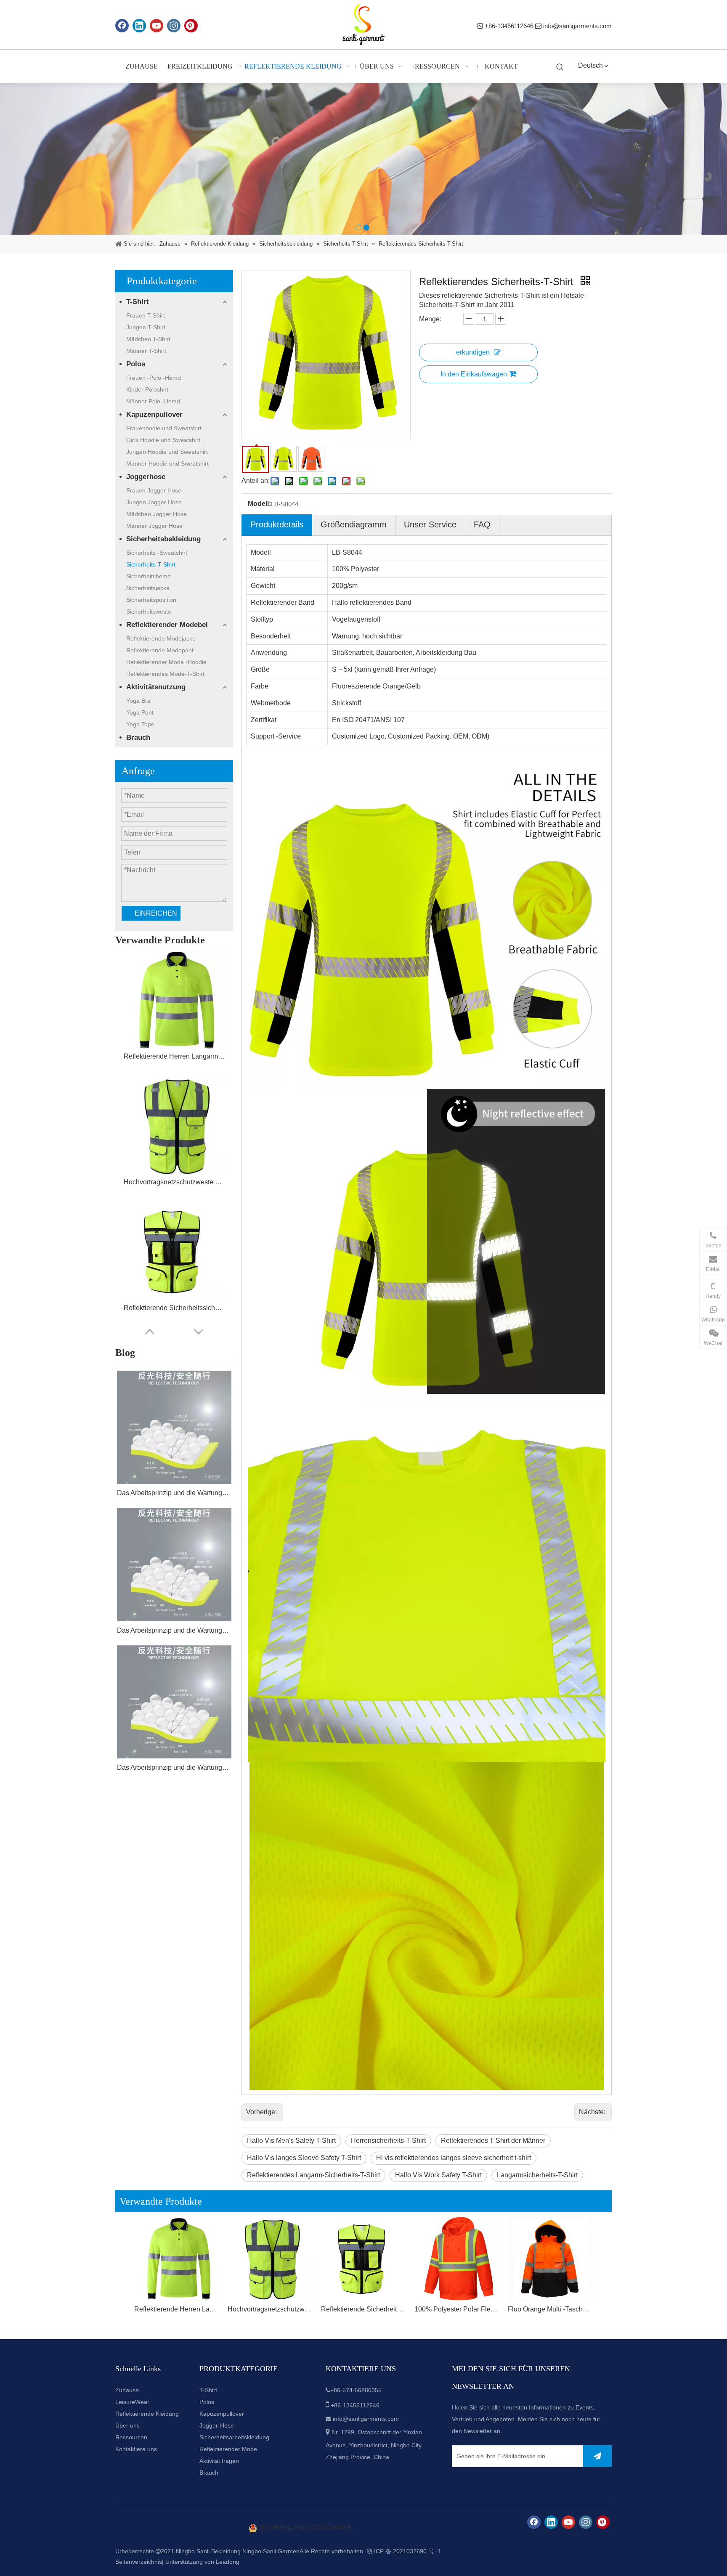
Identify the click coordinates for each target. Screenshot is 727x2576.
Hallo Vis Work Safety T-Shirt (438, 2175)
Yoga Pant (140, 712)
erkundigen (473, 352)
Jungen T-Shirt (146, 327)
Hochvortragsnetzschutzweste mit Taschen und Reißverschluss (174, 1182)
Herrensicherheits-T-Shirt (388, 2140)
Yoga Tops (140, 724)
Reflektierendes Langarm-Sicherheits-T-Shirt (313, 2175)
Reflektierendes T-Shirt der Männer (493, 2140)
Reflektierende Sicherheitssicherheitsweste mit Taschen (174, 1308)
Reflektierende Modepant (160, 650)
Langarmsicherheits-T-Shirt (537, 2175)
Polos (136, 364)
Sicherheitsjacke (148, 588)
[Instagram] (174, 26)
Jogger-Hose (217, 2425)
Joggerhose (146, 477)
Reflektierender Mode (228, 2449)
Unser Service (430, 524)
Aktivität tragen (219, 2461)
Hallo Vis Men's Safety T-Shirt (291, 2140)
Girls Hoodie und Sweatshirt (163, 440)
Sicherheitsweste (149, 612)
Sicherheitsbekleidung (163, 539)
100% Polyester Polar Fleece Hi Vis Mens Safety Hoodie (457, 2309)
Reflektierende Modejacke (161, 638)
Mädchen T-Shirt (148, 339)
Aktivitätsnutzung (156, 687)
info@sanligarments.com (577, 26)
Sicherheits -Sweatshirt (157, 553)
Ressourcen (131, 2437)
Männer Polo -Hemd (153, 401)
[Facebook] (122, 26)
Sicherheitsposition (151, 600)
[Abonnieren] (597, 2456)
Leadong (228, 2562)
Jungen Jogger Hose (154, 502)
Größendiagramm (354, 524)
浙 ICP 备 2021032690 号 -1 (404, 2551)
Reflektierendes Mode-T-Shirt (165, 674)
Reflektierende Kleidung (147, 2414)
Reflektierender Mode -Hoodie (166, 662)
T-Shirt (138, 302)
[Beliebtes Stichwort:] (560, 68)
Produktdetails (277, 524)
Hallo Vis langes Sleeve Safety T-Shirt (304, 2158)
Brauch (138, 737)
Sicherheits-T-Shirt (151, 564)
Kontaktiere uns (136, 2449)
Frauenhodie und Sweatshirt (164, 428)
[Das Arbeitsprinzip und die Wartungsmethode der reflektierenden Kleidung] (174, 1427)
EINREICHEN (156, 913)
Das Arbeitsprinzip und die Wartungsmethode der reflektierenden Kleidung (174, 1493)
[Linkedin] (139, 26)
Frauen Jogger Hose (154, 490)
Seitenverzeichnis (139, 2562)
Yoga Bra (138, 701)
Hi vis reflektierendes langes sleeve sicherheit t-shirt (454, 2158)
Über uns (127, 2425)
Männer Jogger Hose (154, 526)
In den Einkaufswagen (474, 374)
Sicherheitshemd (149, 576)
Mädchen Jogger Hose (157, 514)
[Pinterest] (191, 26)
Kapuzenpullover (154, 414)
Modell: (259, 504)
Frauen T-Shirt (146, 315)
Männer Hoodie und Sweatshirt (167, 463)
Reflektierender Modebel (167, 625)
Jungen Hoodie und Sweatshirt (167, 452)
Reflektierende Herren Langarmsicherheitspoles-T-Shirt (174, 1056)
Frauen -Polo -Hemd (154, 378)
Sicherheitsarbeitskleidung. (235, 2437)
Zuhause (127, 2390)
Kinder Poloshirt (147, 389)
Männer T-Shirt (146, 351)
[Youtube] (157, 26)
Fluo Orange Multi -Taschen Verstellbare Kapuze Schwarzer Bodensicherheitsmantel (550, 2309)
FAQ (482, 524)
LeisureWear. (133, 2402)
